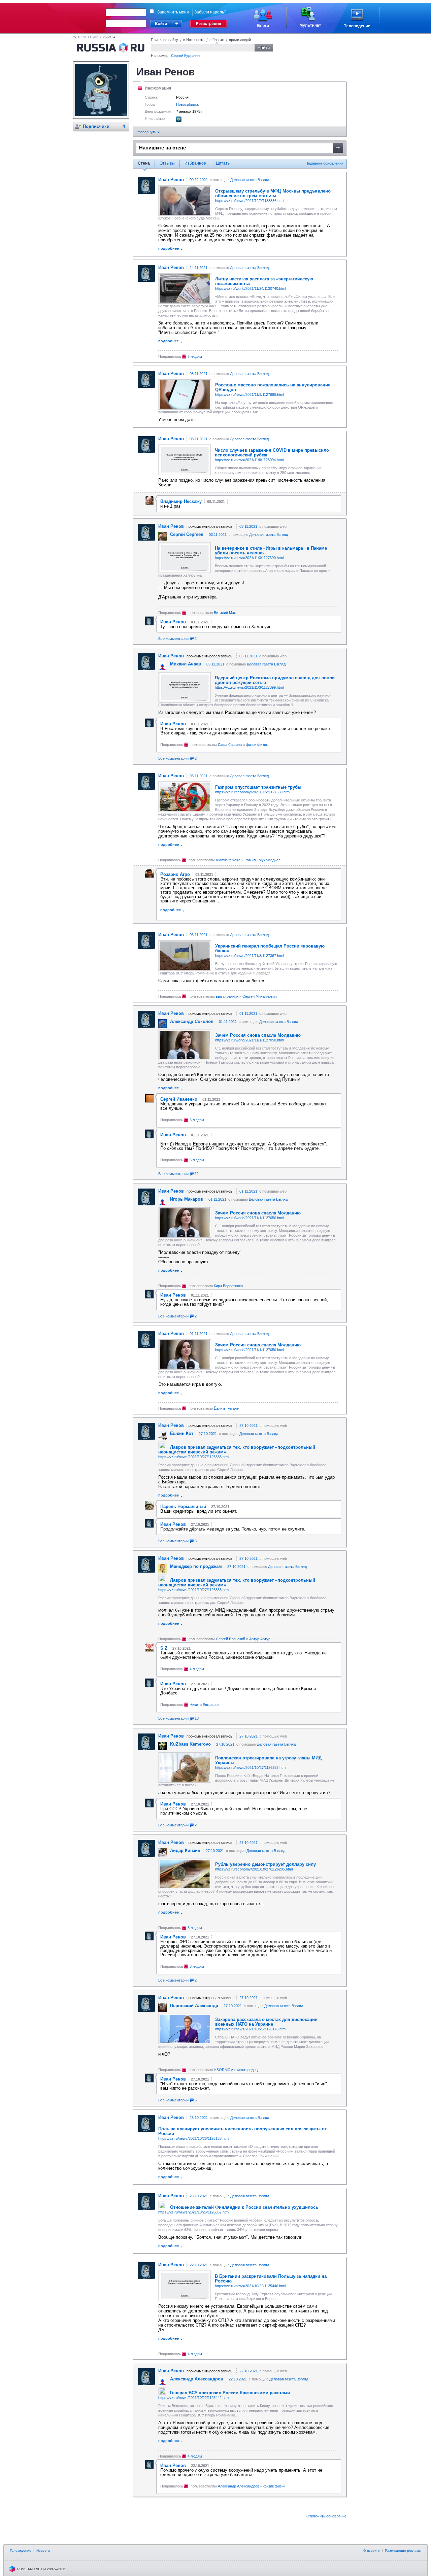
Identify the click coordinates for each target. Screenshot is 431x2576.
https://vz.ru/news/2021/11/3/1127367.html (250, 956)
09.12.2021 (199, 180)
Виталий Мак (225, 613)
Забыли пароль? (210, 12)
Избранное (195, 163)
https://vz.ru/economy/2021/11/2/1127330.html (253, 792)
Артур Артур (260, 1639)
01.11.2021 (248, 1014)
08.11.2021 (198, 374)
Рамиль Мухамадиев (262, 860)
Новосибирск (187, 104)
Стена (144, 163)
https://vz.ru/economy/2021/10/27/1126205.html (254, 1869)
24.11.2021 (198, 268)
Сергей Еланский (230, 1639)
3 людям (197, 1120)
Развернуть (147, 132)
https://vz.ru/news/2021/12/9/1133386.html (250, 201)
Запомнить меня (173, 12)
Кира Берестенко (228, 1286)
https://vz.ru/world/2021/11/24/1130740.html (251, 288)
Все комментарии (177, 639)
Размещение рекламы (403, 2551)
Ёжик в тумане (226, 1408)
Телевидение (21, 2551)
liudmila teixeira (228, 860)
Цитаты (223, 163)
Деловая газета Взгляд (250, 180)
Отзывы (167, 163)
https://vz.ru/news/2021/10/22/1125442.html (194, 2398)
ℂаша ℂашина (230, 745)
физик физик (257, 745)
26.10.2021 (199, 2118)
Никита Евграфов (205, 1705)
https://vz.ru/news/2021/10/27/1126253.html (251, 1767)
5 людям (195, 1928)
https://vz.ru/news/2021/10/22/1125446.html (250, 2286)
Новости (43, 2551)
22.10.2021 (199, 2265)
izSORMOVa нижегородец (236, 2070)
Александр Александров (239, 2486)
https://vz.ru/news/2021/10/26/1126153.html (194, 2138)
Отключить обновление (326, 2516)
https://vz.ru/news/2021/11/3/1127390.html (249, 558)
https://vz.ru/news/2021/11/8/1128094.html (249, 460)
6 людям (195, 356)
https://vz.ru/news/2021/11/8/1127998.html (250, 394)
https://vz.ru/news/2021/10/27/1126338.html (194, 1457)
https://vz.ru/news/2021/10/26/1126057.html (194, 2212)
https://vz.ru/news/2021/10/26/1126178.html (251, 2029)
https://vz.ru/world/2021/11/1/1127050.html (250, 1040)
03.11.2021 (248, 526)
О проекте (372, 2551)
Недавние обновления (324, 163)
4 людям (197, 1669)
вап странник (227, 996)
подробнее (169, 248)
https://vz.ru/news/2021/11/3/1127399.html (249, 687)
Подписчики (96, 126)
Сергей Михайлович (260, 996)
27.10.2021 (248, 1426)
